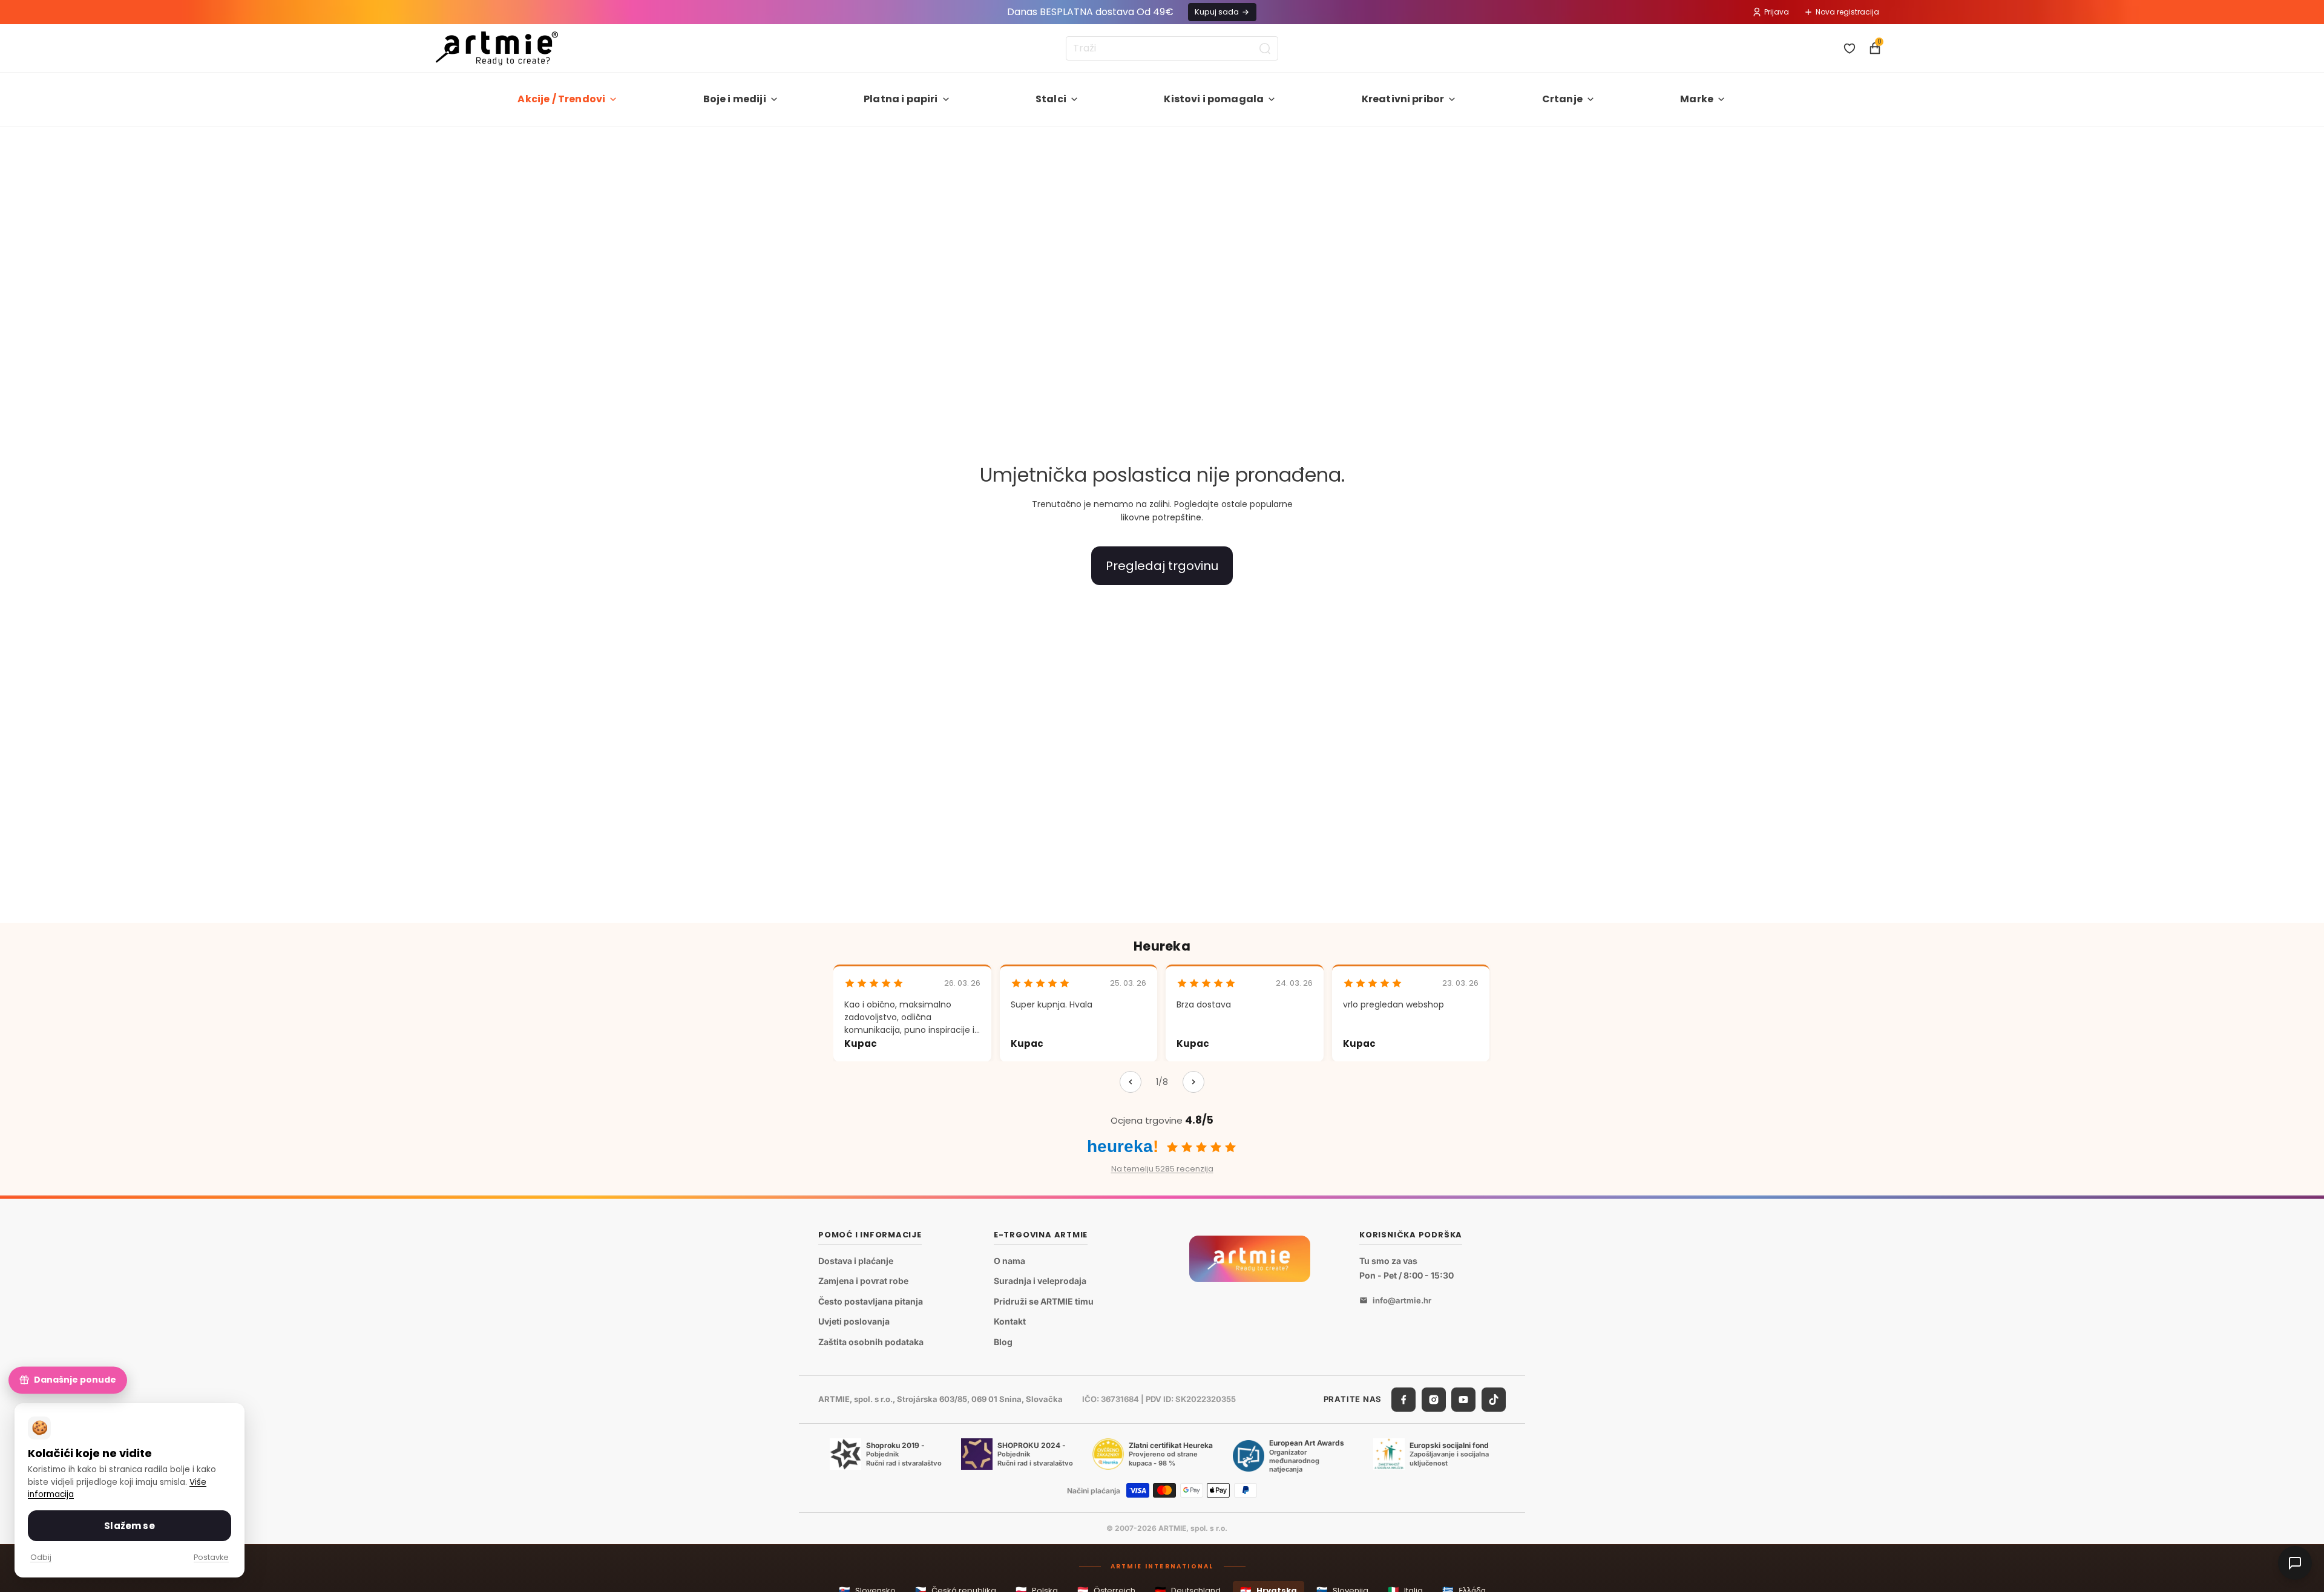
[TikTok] (1494, 1400)
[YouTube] (1463, 1400)
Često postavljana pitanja (871, 1301)
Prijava (1777, 12)
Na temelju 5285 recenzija (1162, 1169)
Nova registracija (1847, 12)
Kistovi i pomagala (1214, 99)
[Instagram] (1434, 1400)
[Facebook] (1403, 1400)
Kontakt (1010, 1322)
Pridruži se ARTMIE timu (1044, 1301)
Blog (1003, 1342)
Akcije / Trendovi (561, 99)
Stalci (1051, 99)
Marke (1697, 99)
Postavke (211, 1557)
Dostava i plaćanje (856, 1261)
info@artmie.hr (1402, 1300)
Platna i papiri (901, 99)
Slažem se (129, 1526)
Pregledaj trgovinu (1162, 566)
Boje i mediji (735, 99)
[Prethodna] (1131, 1082)
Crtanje (1562, 99)
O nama (1009, 1261)
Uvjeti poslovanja (854, 1322)
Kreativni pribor (1403, 99)
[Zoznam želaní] (1850, 48)
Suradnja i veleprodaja (1040, 1281)
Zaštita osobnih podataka (871, 1342)
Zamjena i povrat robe (863, 1281)
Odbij (41, 1557)
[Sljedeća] (1193, 1082)
